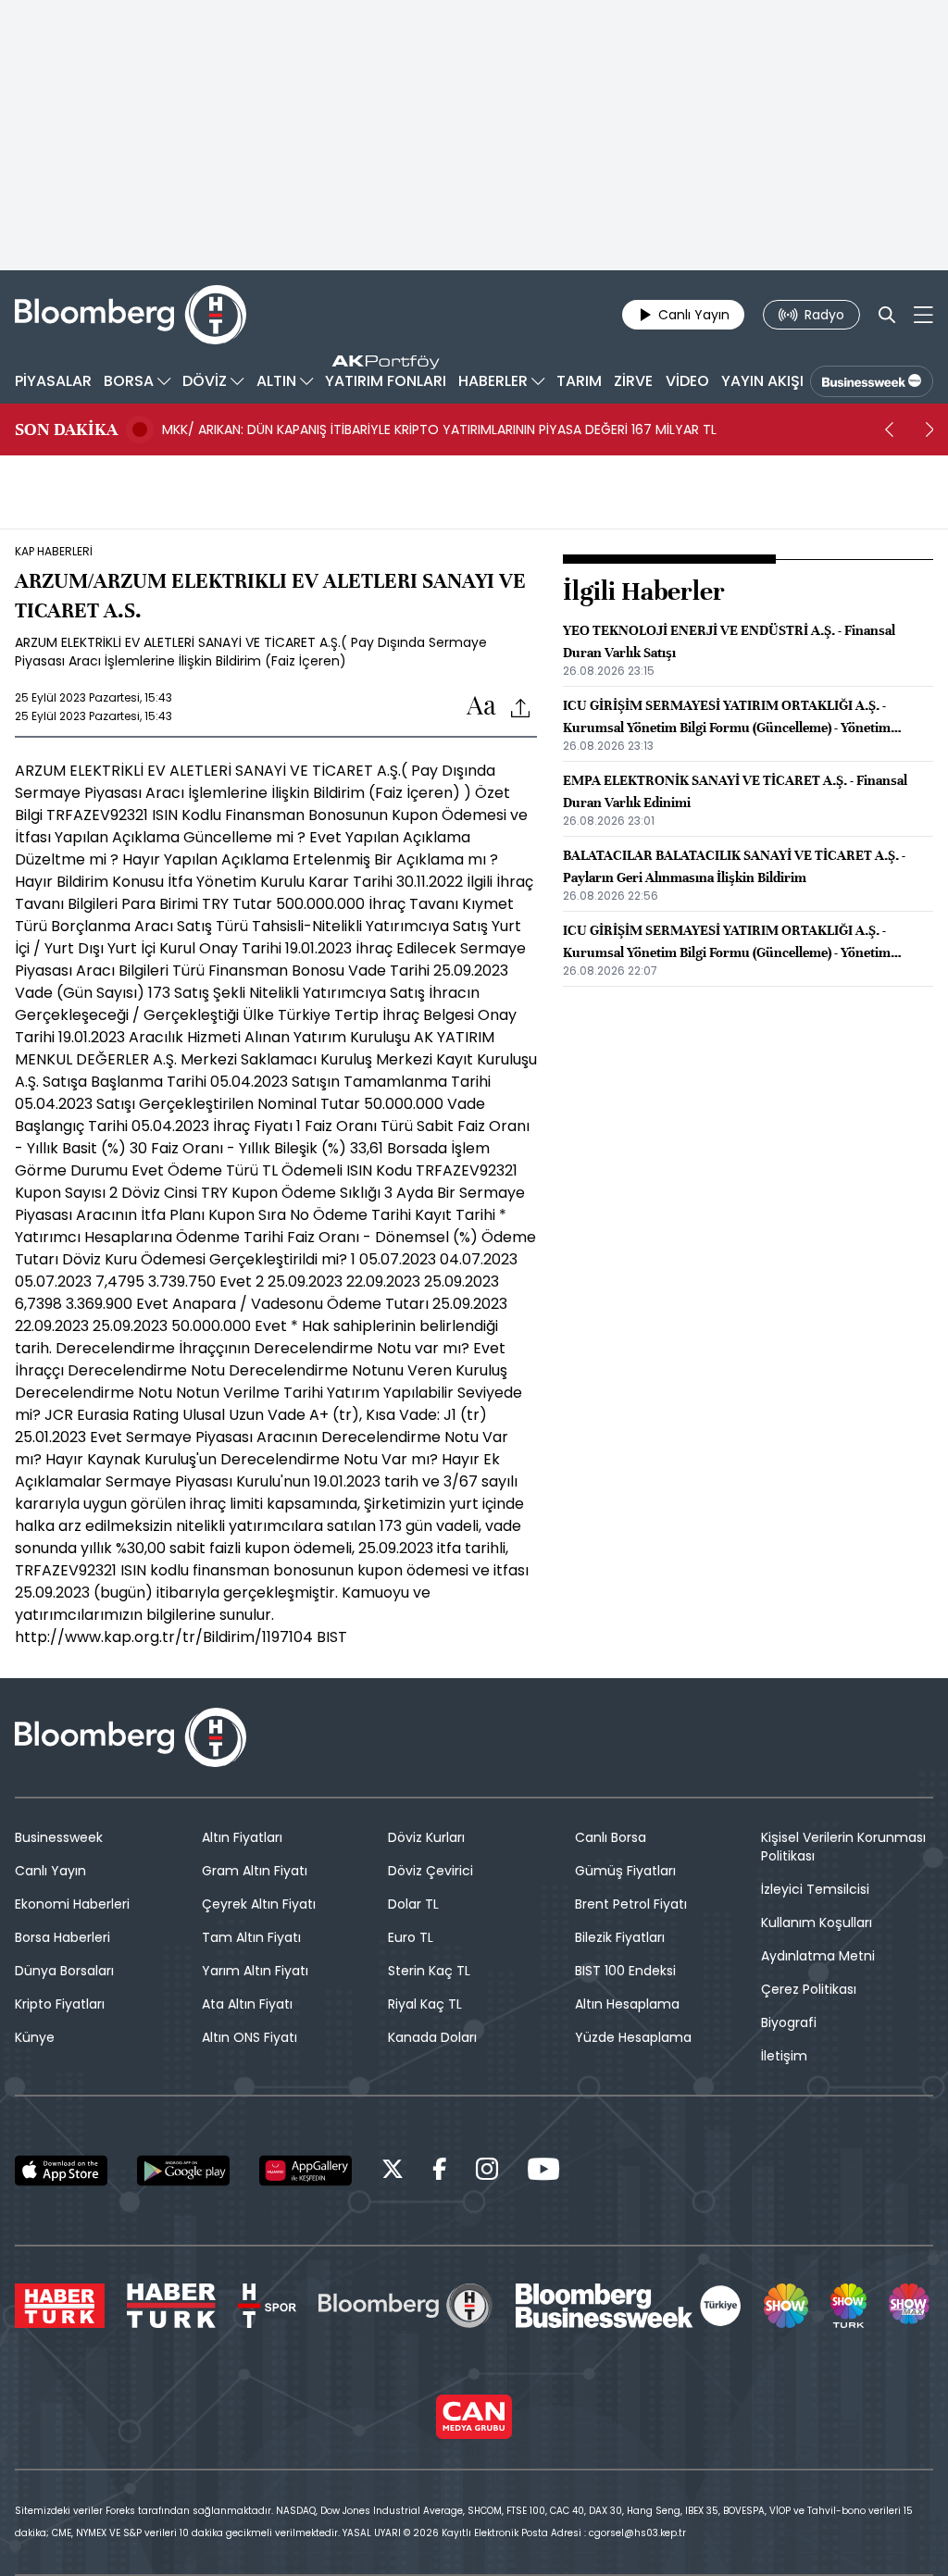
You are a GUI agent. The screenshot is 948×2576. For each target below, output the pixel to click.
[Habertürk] (60, 2306)
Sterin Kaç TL (429, 1971)
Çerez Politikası (809, 1989)
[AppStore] (61, 2171)
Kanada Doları (432, 2037)
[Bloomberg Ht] (405, 2306)
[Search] (887, 315)
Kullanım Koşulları (817, 1923)
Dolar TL (413, 1904)
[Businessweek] (629, 2306)
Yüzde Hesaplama (633, 2037)
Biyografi (789, 2022)
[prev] (889, 429)
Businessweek (59, 1837)
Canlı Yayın (50, 1871)
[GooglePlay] (183, 2171)
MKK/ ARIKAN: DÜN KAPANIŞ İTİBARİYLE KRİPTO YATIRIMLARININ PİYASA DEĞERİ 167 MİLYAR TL (439, 429)
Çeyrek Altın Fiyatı (259, 1904)
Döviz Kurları (426, 1837)
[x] (393, 2172)
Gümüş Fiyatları (625, 1871)
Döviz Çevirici (430, 1871)
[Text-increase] (481, 707)
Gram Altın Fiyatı (255, 1871)
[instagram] (487, 2172)
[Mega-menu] (923, 315)
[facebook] (440, 2172)
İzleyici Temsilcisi (815, 1889)
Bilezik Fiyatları (620, 1937)
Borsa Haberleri (62, 1937)
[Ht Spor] (267, 2306)
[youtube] (543, 2172)
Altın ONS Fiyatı (249, 2037)
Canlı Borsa (611, 1837)
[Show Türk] (848, 2306)
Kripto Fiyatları (60, 2004)
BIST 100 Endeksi (625, 1971)
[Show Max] (911, 2306)
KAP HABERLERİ (54, 552)
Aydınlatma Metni (818, 1956)
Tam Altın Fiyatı (251, 1937)
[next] (929, 429)
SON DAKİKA (66, 429)
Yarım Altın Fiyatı (255, 1971)
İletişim (784, 2056)
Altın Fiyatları (242, 1837)
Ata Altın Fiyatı (247, 2004)
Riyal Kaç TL (425, 2004)
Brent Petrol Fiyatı (631, 1904)
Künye (35, 2037)
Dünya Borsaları (64, 1971)
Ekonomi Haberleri (72, 1904)
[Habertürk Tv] (171, 2306)
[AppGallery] (306, 2171)
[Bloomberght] (131, 315)
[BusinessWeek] (872, 381)
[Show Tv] (786, 2306)
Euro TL (411, 1937)
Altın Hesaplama (627, 2004)
